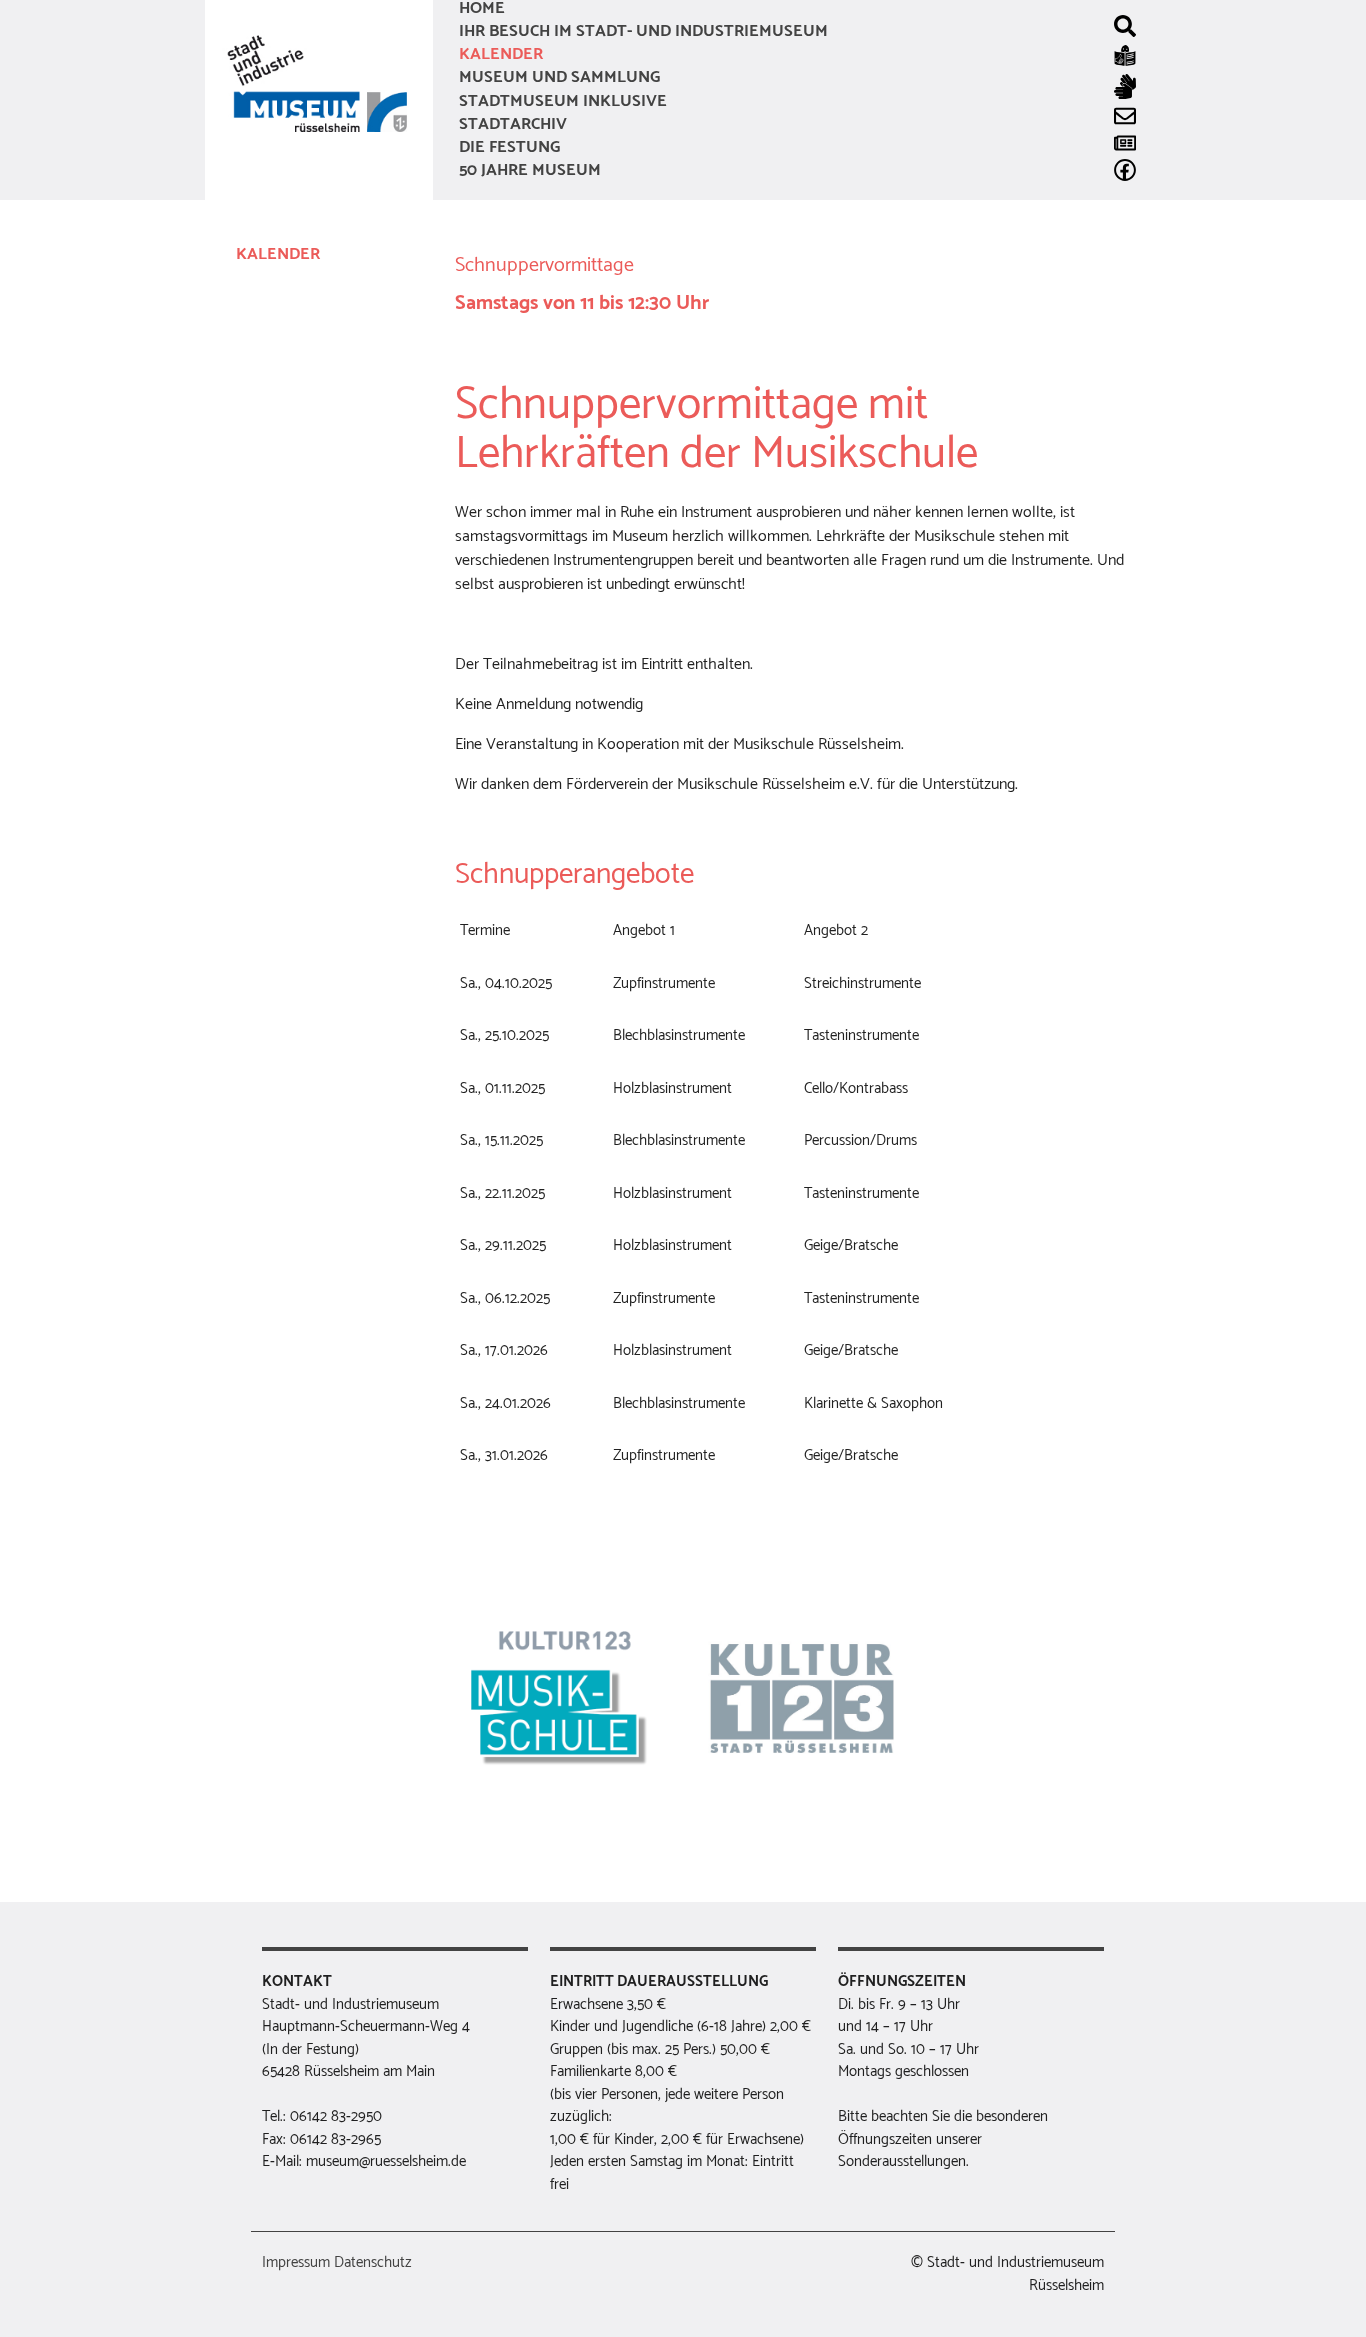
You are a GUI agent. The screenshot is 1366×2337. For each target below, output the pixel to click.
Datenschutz (373, 2263)
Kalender (501, 54)
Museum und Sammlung (559, 77)
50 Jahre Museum (530, 170)
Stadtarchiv (513, 124)
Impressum (296, 2263)
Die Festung (509, 147)
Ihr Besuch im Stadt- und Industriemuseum (643, 31)
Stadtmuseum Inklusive (563, 101)
